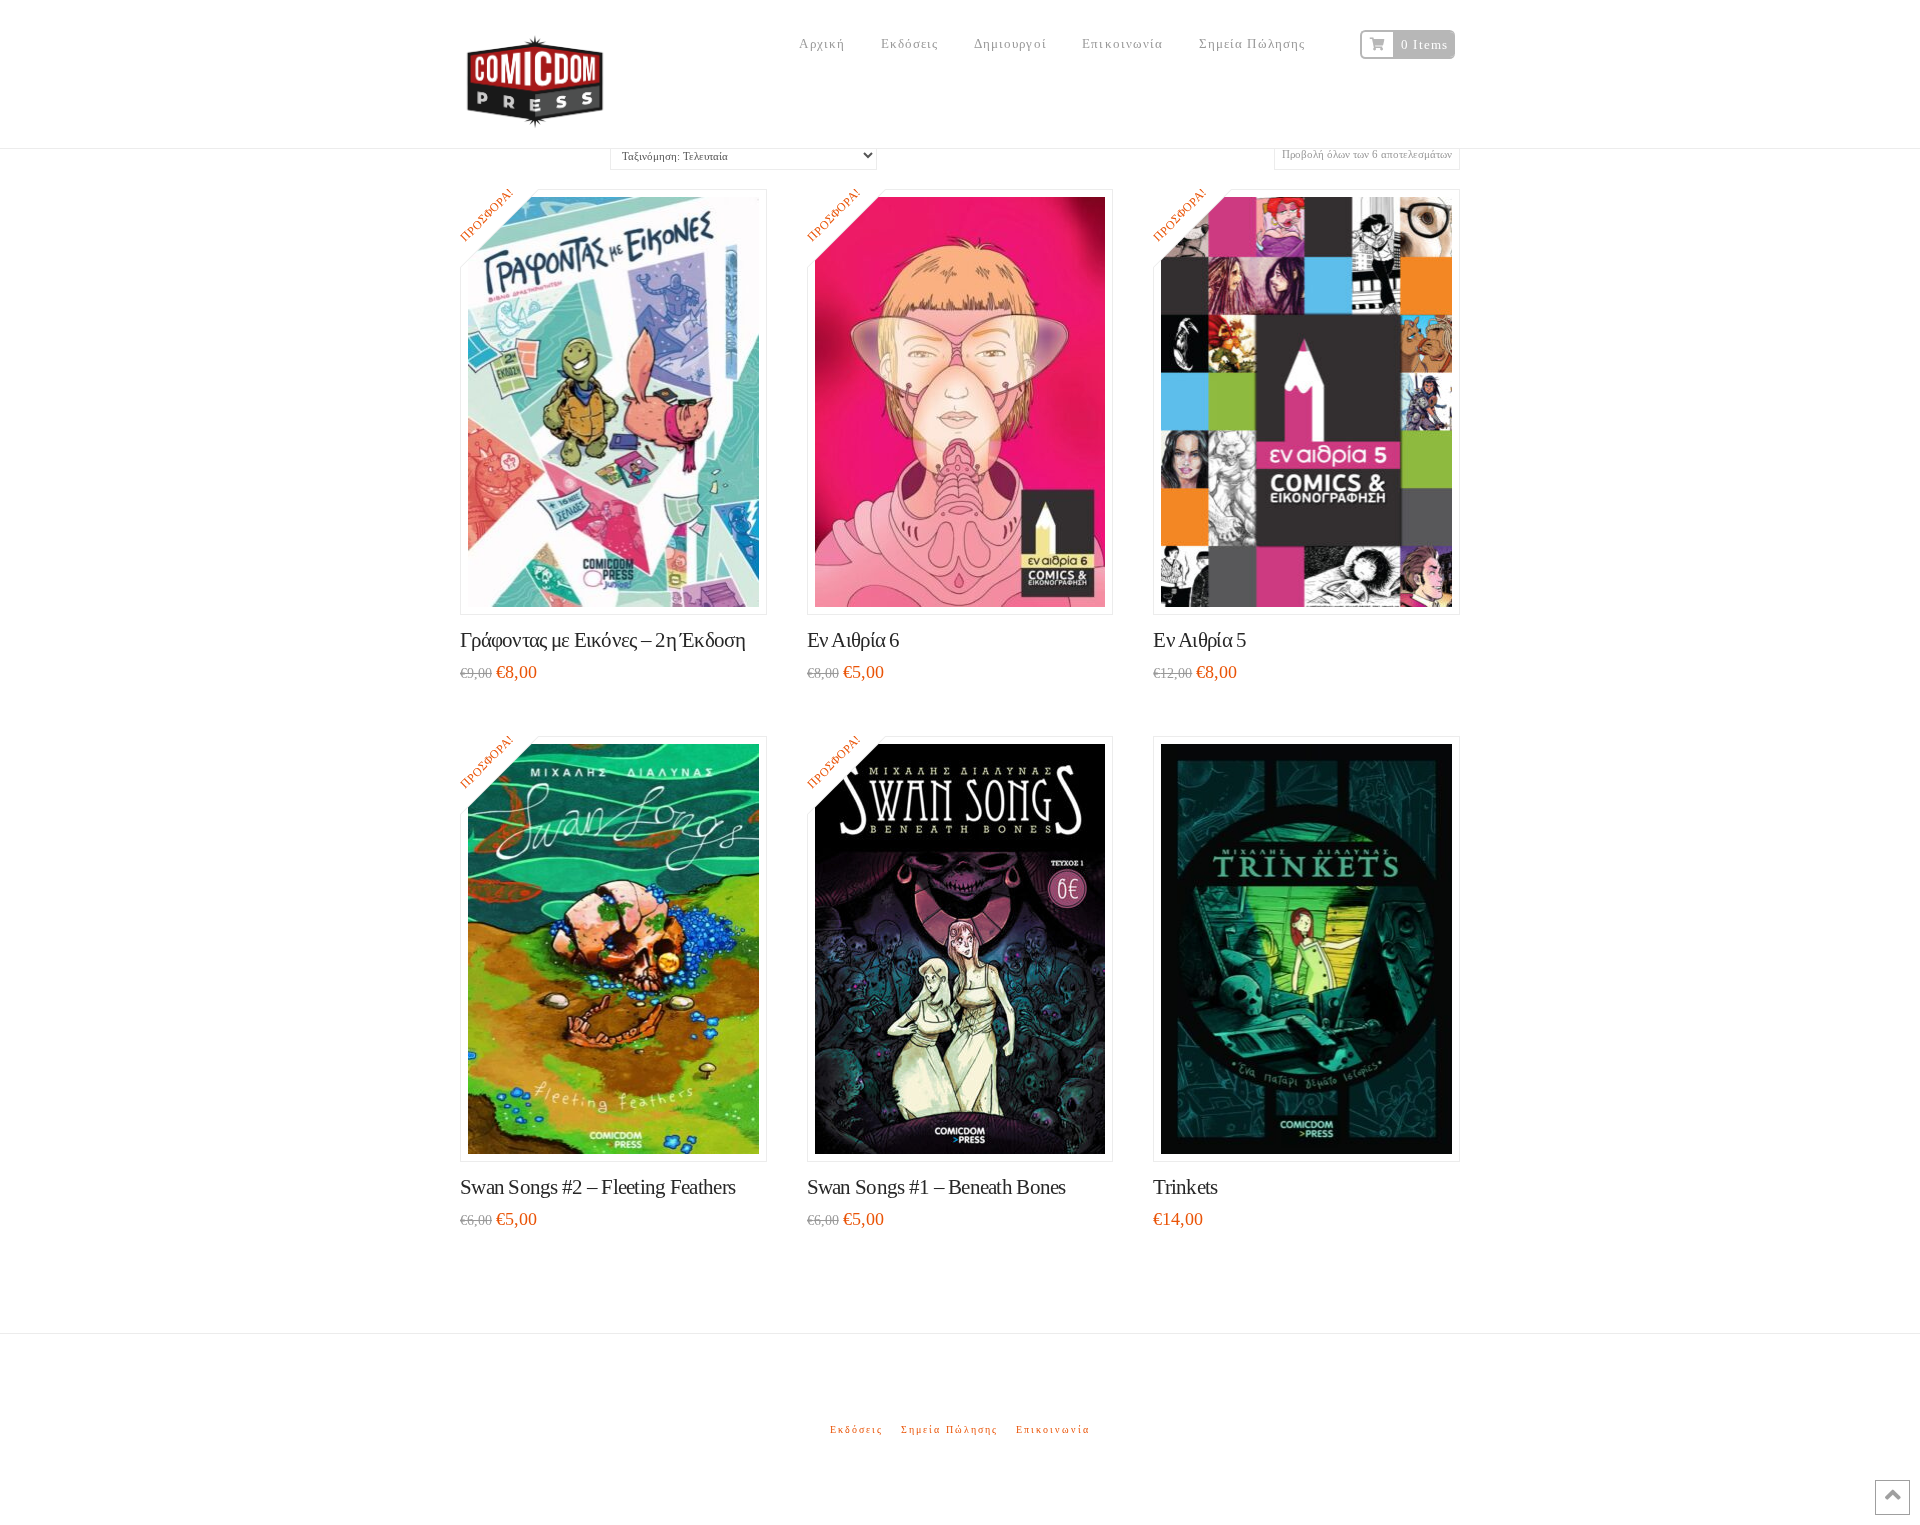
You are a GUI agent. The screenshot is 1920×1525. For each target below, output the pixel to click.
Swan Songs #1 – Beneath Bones (936, 1187)
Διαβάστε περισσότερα (1315, 1126)
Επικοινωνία (1053, 1429)
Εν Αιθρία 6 (853, 640)
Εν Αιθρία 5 (1199, 640)
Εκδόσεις (856, 1429)
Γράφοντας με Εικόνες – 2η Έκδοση (602, 640)
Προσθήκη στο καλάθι (622, 579)
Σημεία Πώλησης (949, 1429)
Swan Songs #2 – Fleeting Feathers (597, 1187)
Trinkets (1185, 1187)
